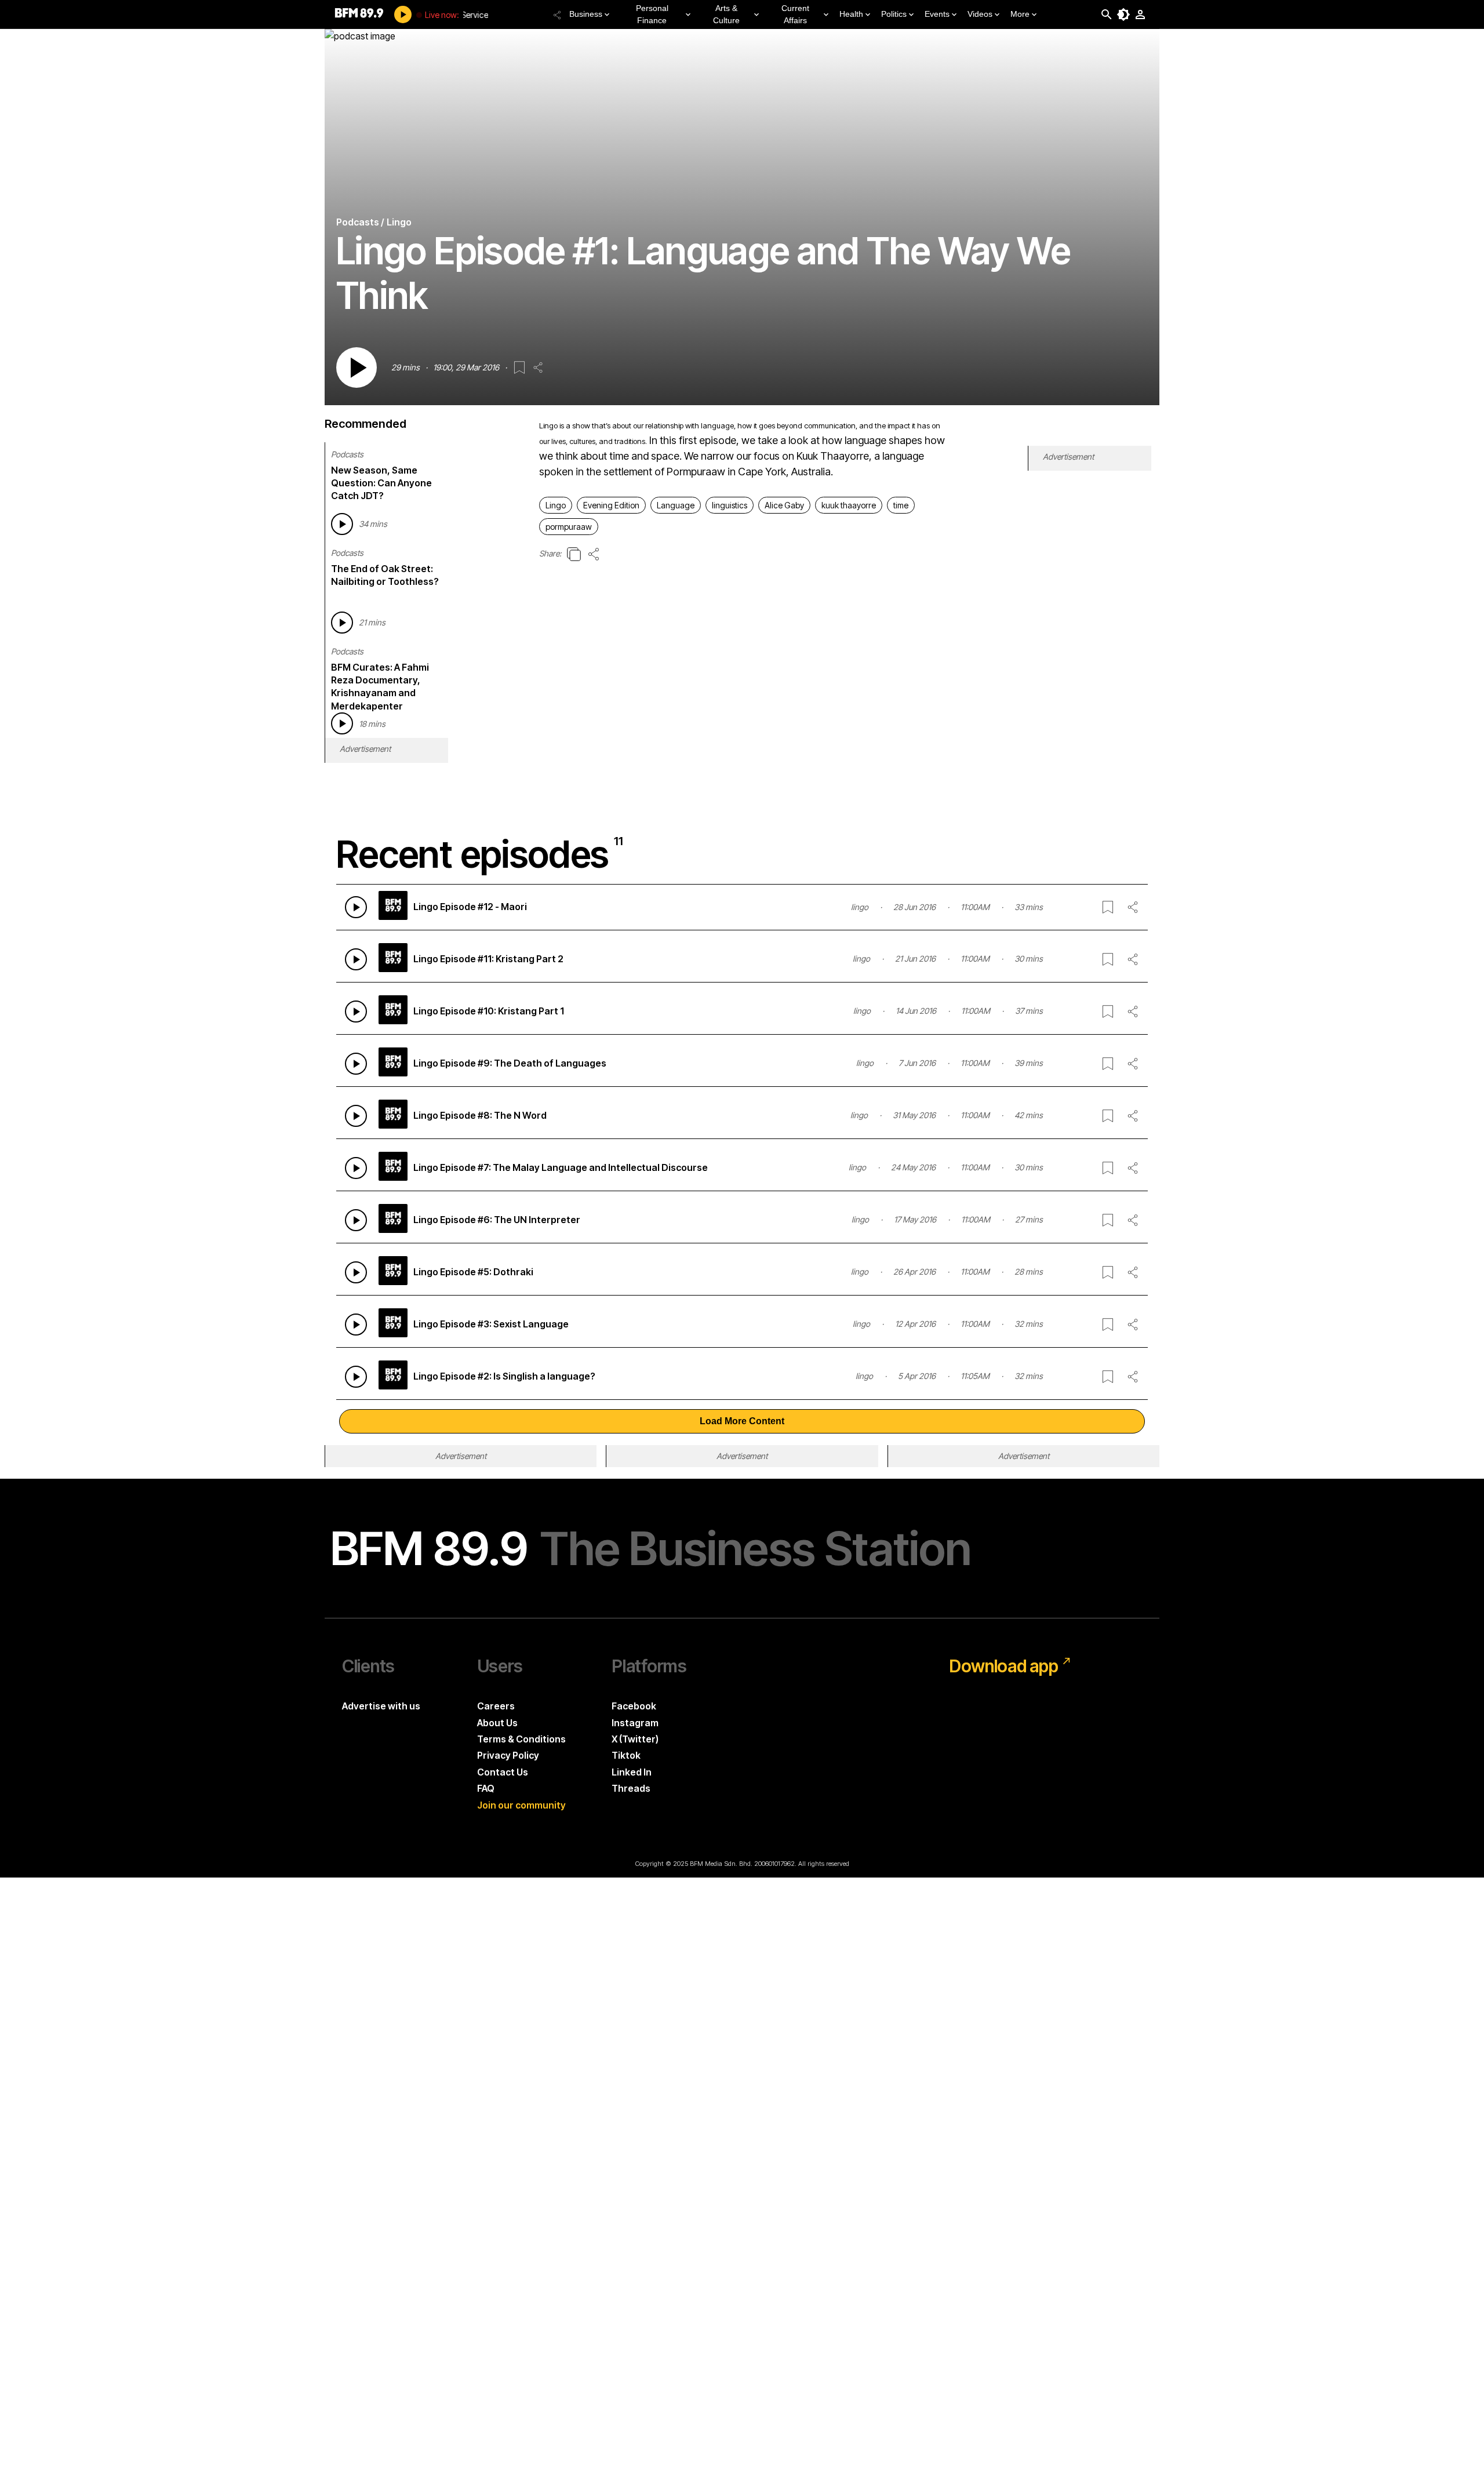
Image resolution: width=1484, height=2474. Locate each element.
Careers (496, 1706)
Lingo (556, 505)
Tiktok (626, 1755)
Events (937, 14)
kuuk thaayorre (849, 505)
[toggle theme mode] (1123, 14)
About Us (497, 1723)
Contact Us (503, 1772)
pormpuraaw (569, 527)
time (901, 505)
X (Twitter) (635, 1739)
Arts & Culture (726, 14)
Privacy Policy (508, 1755)
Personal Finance (652, 14)
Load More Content (742, 1421)
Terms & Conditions (521, 1739)
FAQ (486, 1788)
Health (851, 14)
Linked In (632, 1772)
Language (676, 505)
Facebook (634, 1706)
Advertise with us (381, 1706)
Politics (894, 14)
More (1020, 14)
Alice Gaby (784, 505)
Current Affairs (795, 14)
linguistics (730, 505)
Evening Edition (611, 505)
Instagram (635, 1723)
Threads (631, 1788)
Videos (980, 14)
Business (586, 14)
